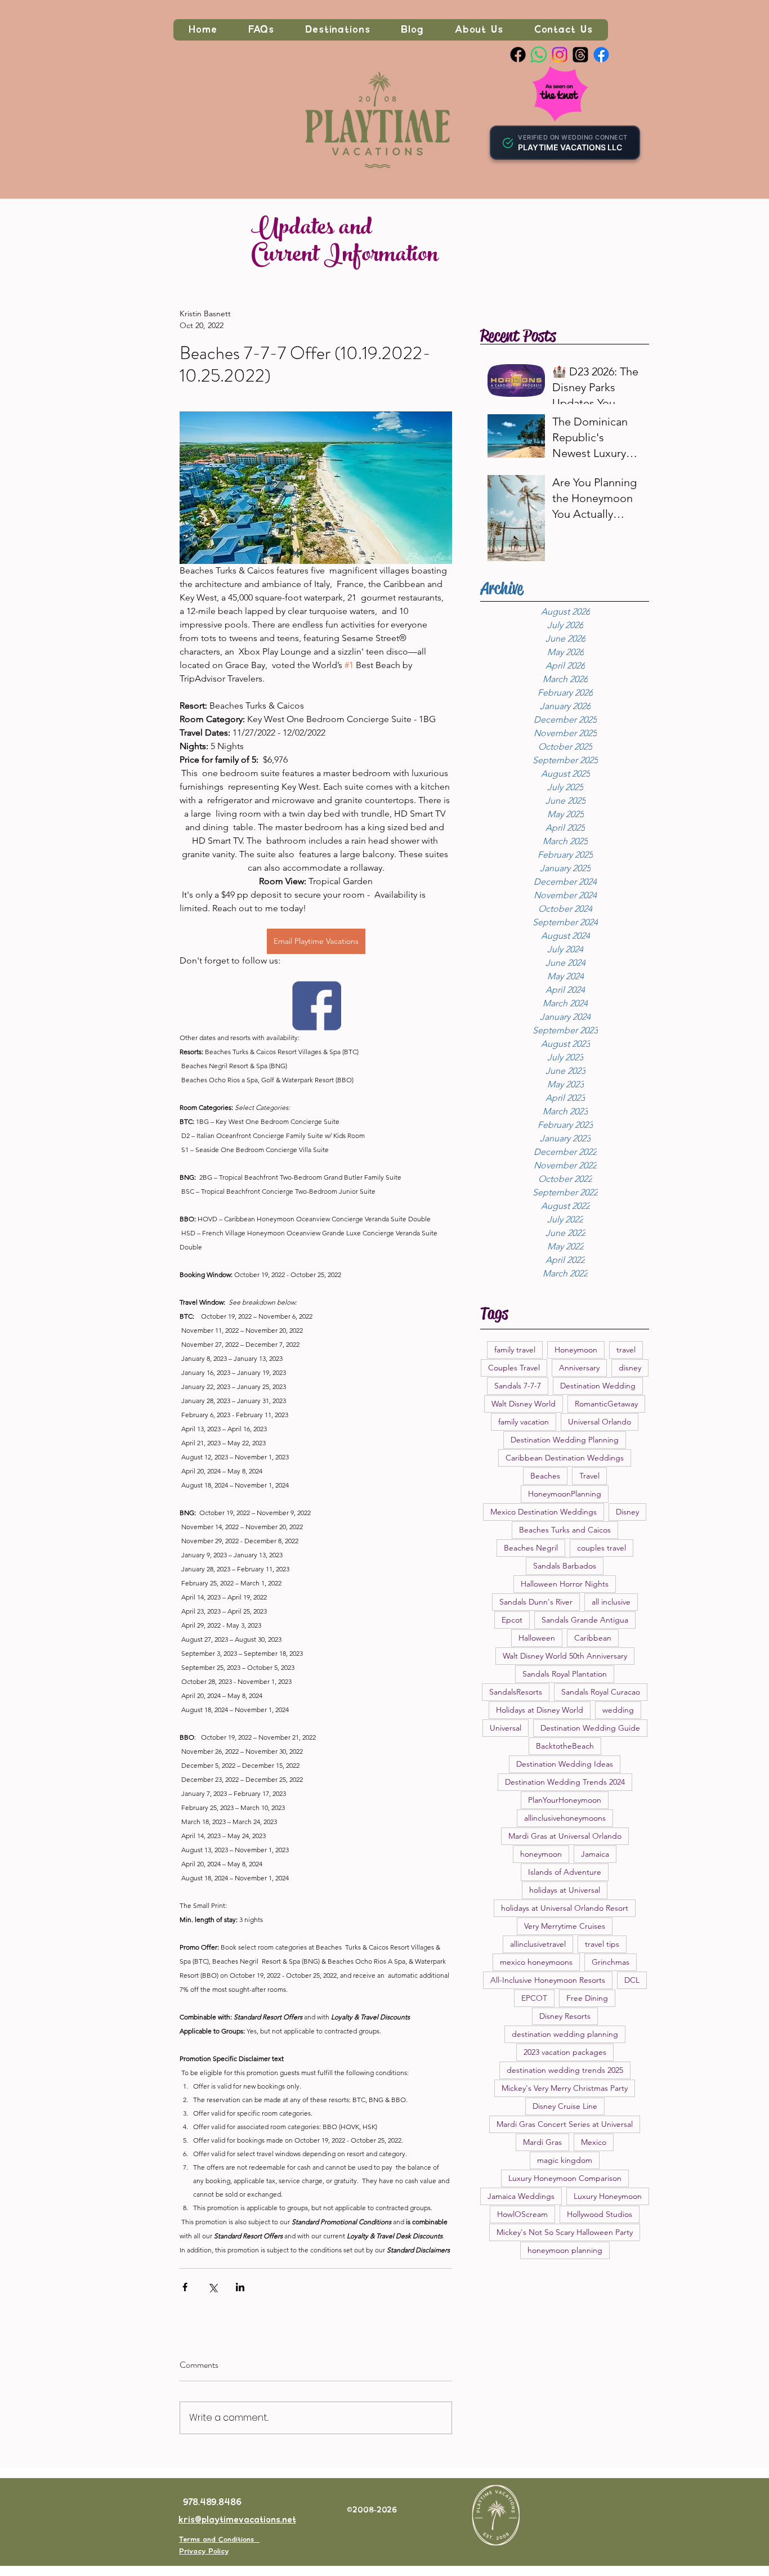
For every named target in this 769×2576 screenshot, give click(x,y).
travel (626, 1350)
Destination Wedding (598, 1386)
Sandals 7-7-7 (518, 1386)
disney (630, 1368)
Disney (627, 1512)
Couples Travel (514, 1368)
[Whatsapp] (539, 55)
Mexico (594, 2142)
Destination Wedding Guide (590, 1728)
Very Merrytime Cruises (565, 1926)
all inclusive (611, 1602)
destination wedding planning (565, 2034)
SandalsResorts (516, 1692)
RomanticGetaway (606, 1404)
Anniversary (579, 1368)
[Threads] (580, 55)
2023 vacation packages (565, 2052)
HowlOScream (522, 2214)
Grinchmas (611, 1962)
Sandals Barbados (565, 1566)
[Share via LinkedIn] (240, 2287)
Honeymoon (576, 1350)
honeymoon (541, 1854)
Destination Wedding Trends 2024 (565, 1782)
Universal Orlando (600, 1422)
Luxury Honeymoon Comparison (565, 2178)
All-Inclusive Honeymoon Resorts (548, 1980)
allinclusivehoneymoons (565, 1818)
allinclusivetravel (538, 1944)
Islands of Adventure (565, 1872)
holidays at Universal (565, 1890)
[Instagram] (560, 55)
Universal (506, 1728)
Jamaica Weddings (521, 2196)
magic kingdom (565, 2160)
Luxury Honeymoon (608, 2196)
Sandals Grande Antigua (585, 1620)
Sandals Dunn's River (536, 1602)
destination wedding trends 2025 (565, 2070)
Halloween (537, 1638)
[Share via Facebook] (185, 2287)
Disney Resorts (565, 2016)
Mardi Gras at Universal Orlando (565, 1836)
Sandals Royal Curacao (601, 1692)
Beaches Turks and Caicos (565, 1530)
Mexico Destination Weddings (544, 1512)
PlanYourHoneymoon (565, 1800)
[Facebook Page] (518, 55)
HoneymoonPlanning (565, 1494)
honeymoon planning (565, 2250)
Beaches (545, 1476)
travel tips (602, 1944)
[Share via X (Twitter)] (213, 2287)
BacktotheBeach (565, 1746)
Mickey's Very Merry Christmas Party (565, 2088)
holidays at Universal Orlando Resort (565, 1908)
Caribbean (593, 1638)
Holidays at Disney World (540, 1710)
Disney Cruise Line (565, 2106)
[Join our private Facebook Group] (601, 55)
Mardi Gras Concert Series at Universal (565, 2124)
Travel (589, 1476)
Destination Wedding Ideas (565, 1764)
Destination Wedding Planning (565, 1440)
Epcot (512, 1620)
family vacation (524, 1422)
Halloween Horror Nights (565, 1584)
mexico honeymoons (536, 1962)
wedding (618, 1710)
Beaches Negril (531, 1548)
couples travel (602, 1548)
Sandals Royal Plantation (565, 1674)
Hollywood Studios (600, 2214)
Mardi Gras (542, 2142)
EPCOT (534, 1998)
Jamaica (595, 1854)
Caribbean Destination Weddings (565, 1458)
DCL (632, 1980)
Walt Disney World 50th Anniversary (565, 1656)
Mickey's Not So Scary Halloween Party (565, 2232)
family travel (515, 1350)
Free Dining (587, 1998)
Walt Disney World (524, 1404)
